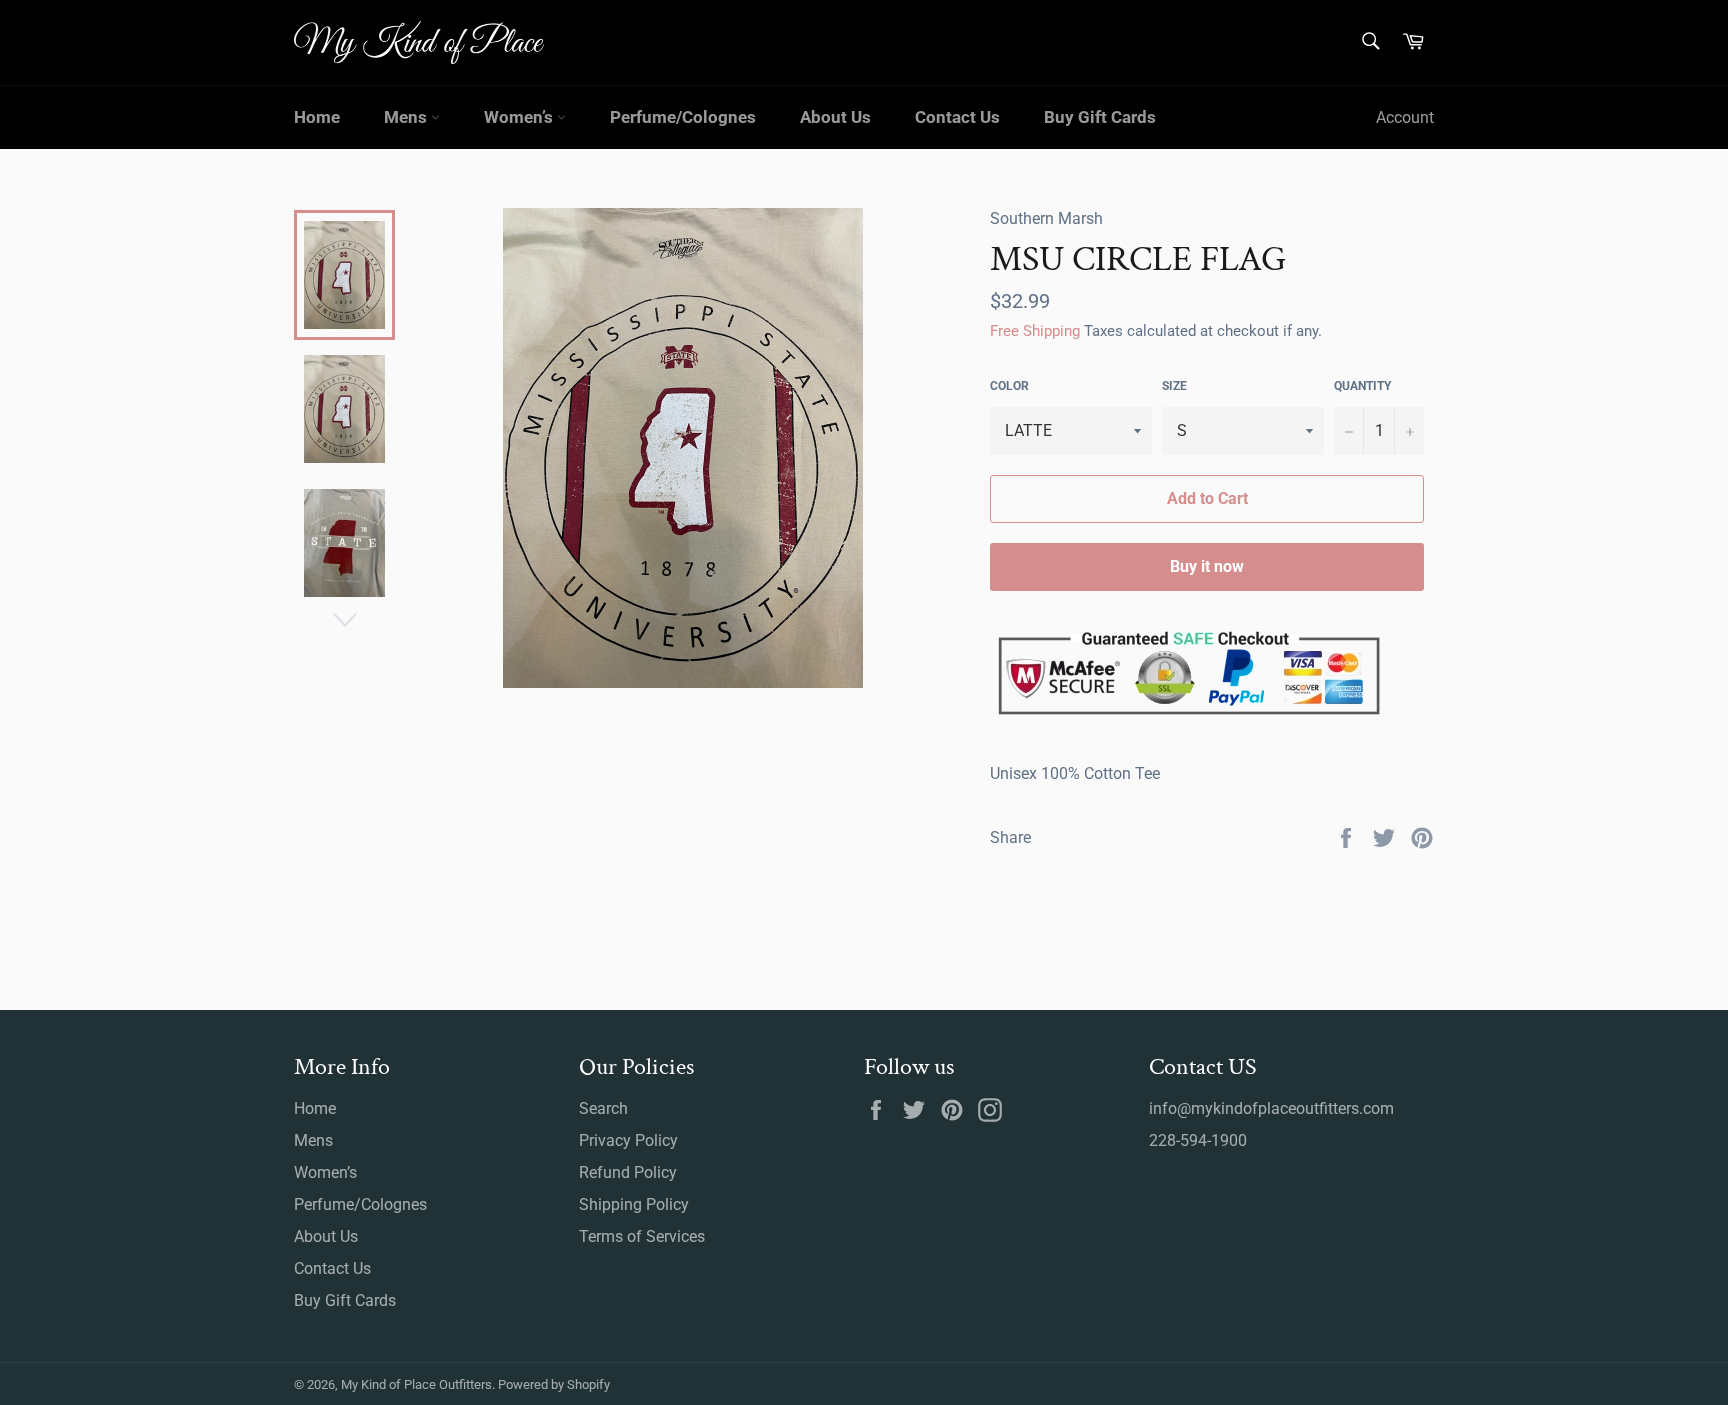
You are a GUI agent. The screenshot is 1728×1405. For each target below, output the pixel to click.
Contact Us (957, 117)
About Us (835, 117)
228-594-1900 (1198, 1140)
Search (603, 1108)
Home (317, 117)
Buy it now (1207, 566)
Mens (407, 117)
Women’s (520, 117)
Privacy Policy (628, 1140)
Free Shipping (1035, 331)
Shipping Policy (634, 1204)
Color (1009, 386)
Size (1174, 386)
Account (1405, 117)
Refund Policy (628, 1172)
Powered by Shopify (554, 1384)
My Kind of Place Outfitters (416, 1384)
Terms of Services (642, 1236)
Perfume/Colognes (683, 117)
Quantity (1362, 386)
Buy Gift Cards (1100, 117)
